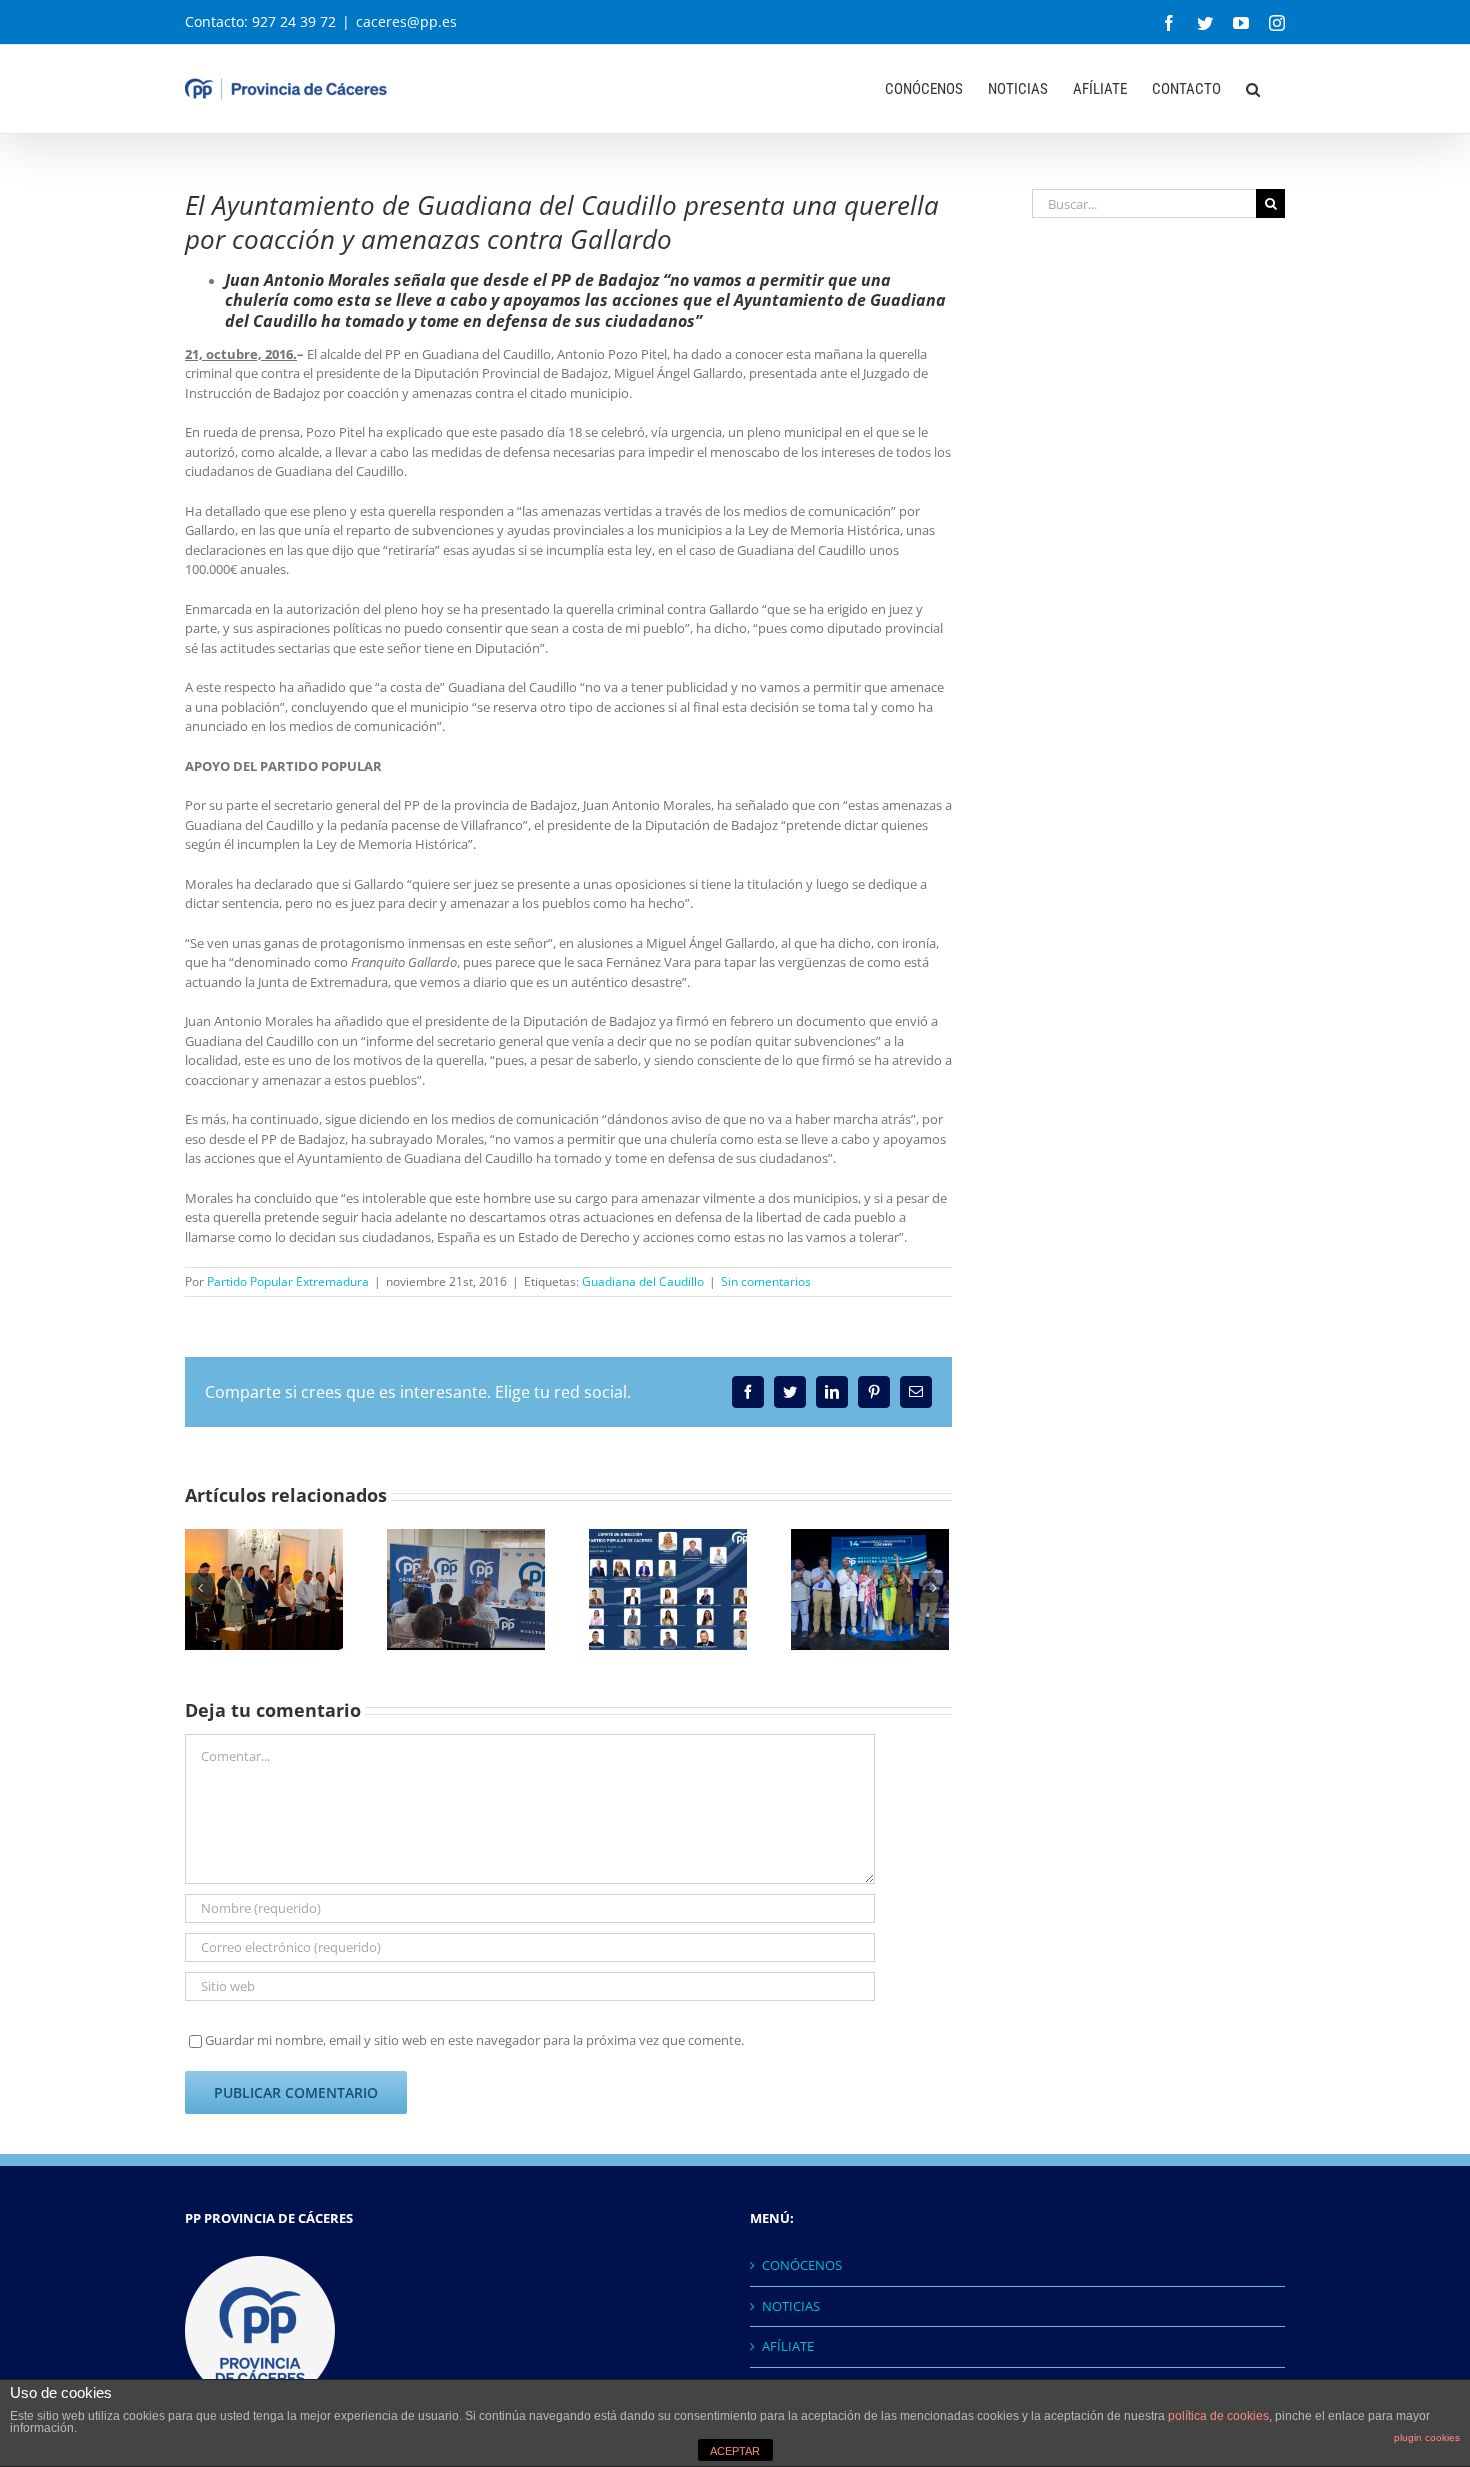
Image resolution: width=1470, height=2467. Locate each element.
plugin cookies (1427, 2437)
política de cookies (1218, 2416)
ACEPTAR (735, 2451)
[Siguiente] (934, 1588)
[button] (1253, 87)
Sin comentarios (766, 1281)
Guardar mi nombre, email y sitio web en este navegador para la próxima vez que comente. (474, 2040)
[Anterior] (200, 1588)
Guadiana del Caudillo (643, 1281)
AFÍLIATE (788, 2346)
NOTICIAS (791, 2306)
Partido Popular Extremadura (288, 1281)
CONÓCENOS (802, 2265)
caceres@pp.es (406, 21)
